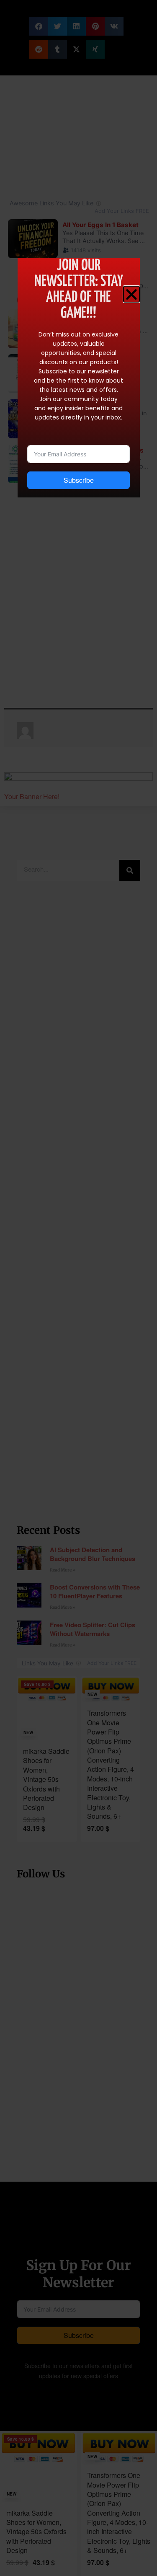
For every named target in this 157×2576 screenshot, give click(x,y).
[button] (131, 294)
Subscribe (79, 480)
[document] (78, 1288)
